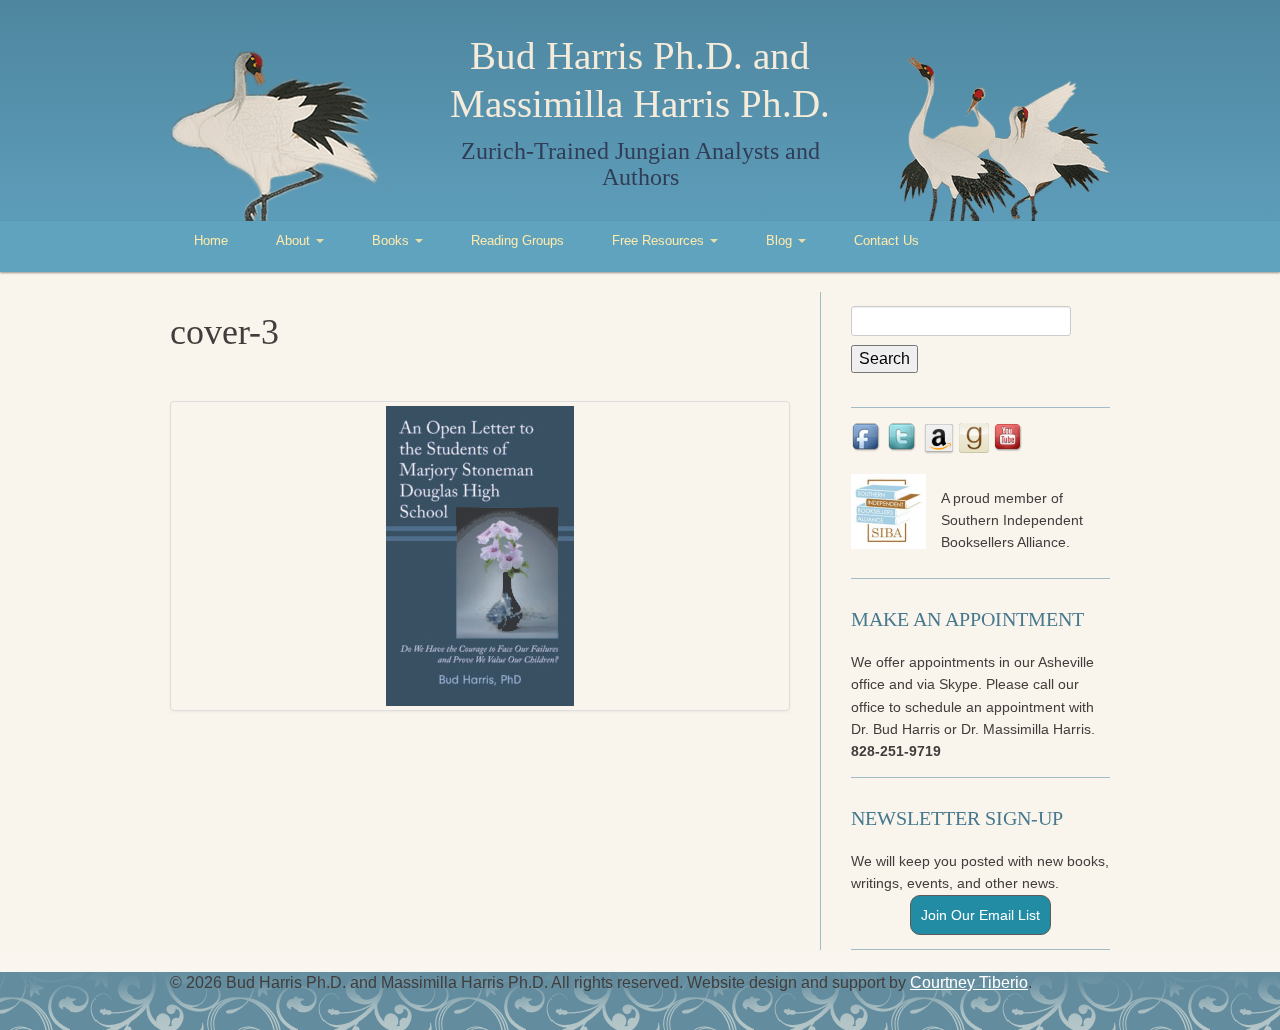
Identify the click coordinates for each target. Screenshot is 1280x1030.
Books (392, 240)
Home (211, 240)
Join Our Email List (980, 915)
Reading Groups (517, 240)
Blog (781, 240)
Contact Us (886, 240)
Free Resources (660, 240)
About (295, 240)
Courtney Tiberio (969, 982)
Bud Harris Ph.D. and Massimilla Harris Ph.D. (640, 79)
